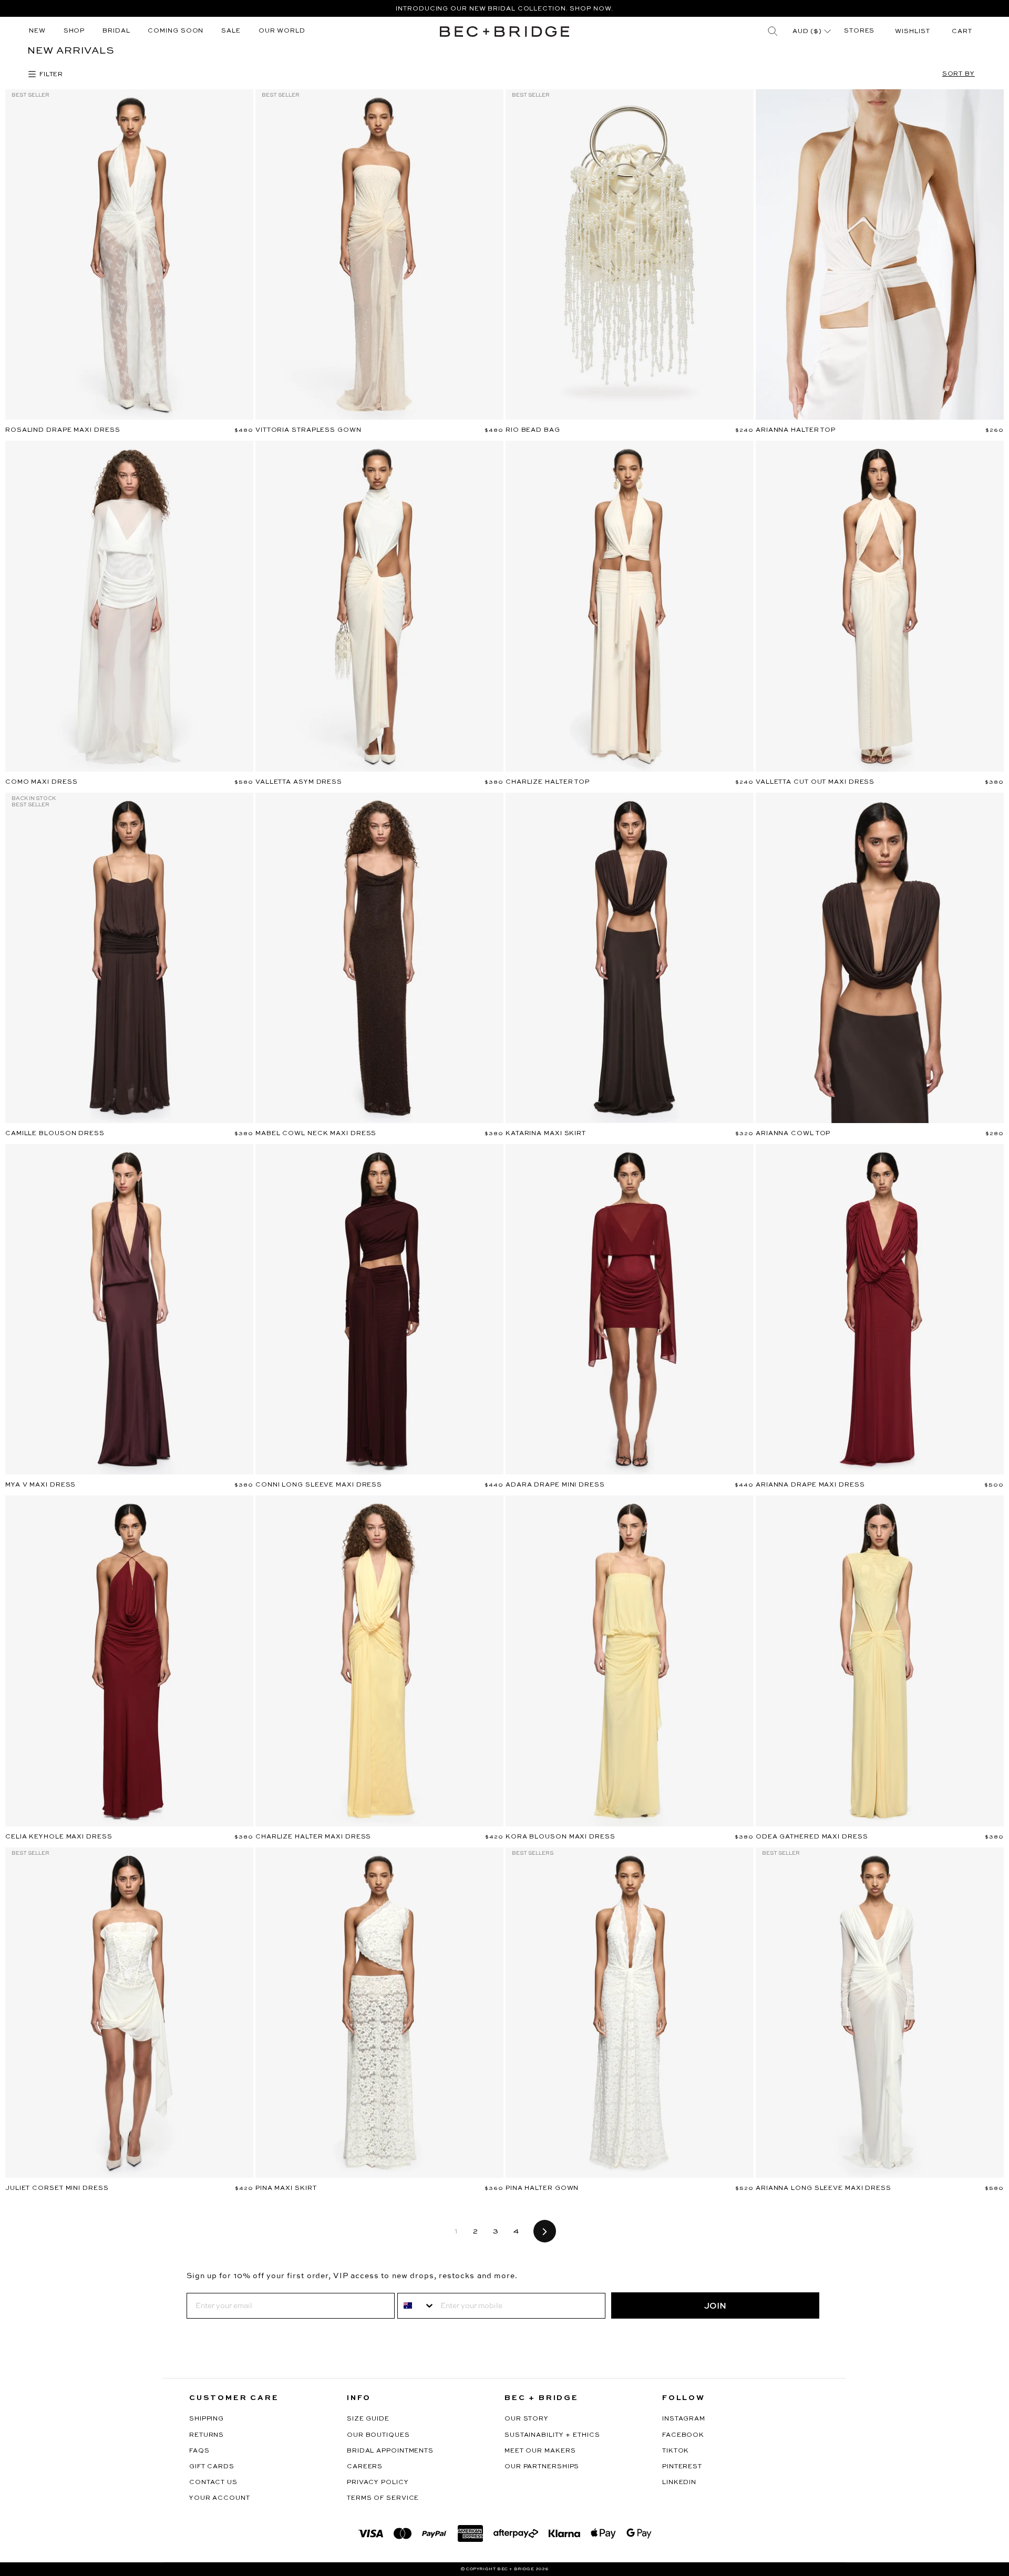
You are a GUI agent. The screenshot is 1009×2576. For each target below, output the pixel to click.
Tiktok (676, 2451)
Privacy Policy (378, 2482)
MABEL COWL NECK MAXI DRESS (316, 1134)
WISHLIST (912, 32)
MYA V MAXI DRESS (40, 1485)
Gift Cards (212, 2467)
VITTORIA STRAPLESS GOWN (308, 430)
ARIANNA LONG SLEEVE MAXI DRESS (823, 2188)
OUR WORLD (282, 31)
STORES (859, 31)
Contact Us (213, 2482)
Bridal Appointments (390, 2451)
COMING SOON (176, 31)
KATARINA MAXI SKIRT (546, 1134)
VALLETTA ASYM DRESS (299, 782)
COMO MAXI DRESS (42, 782)
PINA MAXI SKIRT (286, 2188)
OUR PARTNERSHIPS (542, 2467)
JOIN (715, 2305)
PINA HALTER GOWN (542, 2188)
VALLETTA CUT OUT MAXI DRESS (815, 782)
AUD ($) (808, 32)
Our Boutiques (378, 2435)
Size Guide (368, 2419)
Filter (50, 75)
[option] (504, 8)
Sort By (959, 74)
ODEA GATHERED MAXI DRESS (812, 1837)
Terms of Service (383, 2498)
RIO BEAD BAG (533, 430)
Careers (365, 2467)
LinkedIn (679, 2482)
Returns (207, 2435)
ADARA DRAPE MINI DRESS (555, 1485)
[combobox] (416, 2306)
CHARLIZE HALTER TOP (548, 782)
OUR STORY (527, 2419)
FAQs (199, 2451)
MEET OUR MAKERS (540, 2451)
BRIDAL (116, 31)
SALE (231, 31)
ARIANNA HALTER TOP (796, 430)
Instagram (684, 2419)
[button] (962, 32)
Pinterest (682, 2467)
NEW (37, 31)
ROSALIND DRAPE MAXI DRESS (63, 430)
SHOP (74, 31)
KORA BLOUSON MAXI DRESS (560, 1837)
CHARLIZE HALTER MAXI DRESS (313, 1837)
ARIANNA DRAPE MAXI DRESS (810, 1485)
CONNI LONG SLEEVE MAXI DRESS (319, 1485)
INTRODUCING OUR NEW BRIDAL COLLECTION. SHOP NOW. (504, 9)
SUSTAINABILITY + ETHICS (552, 2435)
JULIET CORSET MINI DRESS (57, 2188)
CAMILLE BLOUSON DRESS (55, 1134)
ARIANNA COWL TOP (793, 1134)
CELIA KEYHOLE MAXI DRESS (59, 1837)
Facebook (683, 2435)
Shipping (207, 2419)
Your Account (220, 2498)
